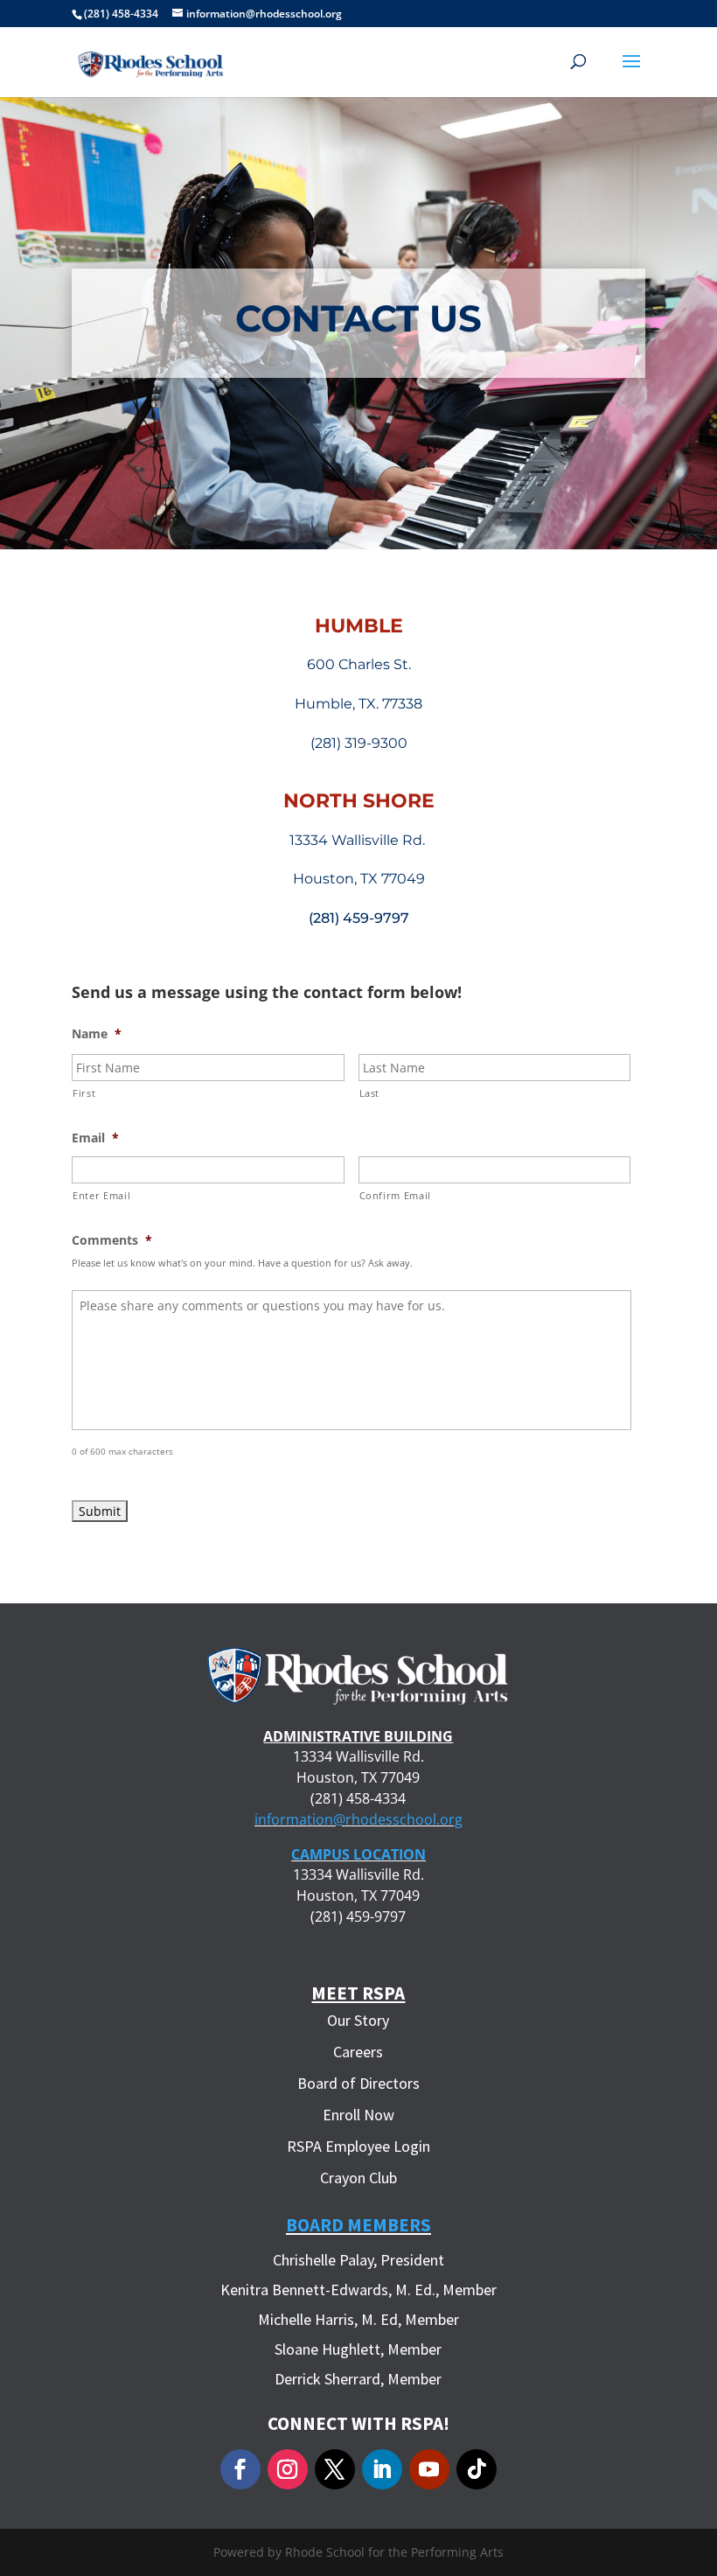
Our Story (358, 2020)
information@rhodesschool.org (358, 1819)
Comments (112, 1240)
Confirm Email (396, 1195)
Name (97, 1034)
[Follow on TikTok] (477, 2469)
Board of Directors (358, 2083)
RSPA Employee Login (358, 2146)
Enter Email (101, 1195)
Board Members (358, 2225)
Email (95, 1138)
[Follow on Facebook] (240, 2469)
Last (370, 1093)
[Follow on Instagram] (288, 2469)
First (84, 1093)
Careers (358, 2052)
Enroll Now (358, 2115)
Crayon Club (358, 2178)
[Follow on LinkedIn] (382, 2469)
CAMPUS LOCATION (358, 1854)
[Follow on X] (335, 2469)
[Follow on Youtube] (429, 2469)
